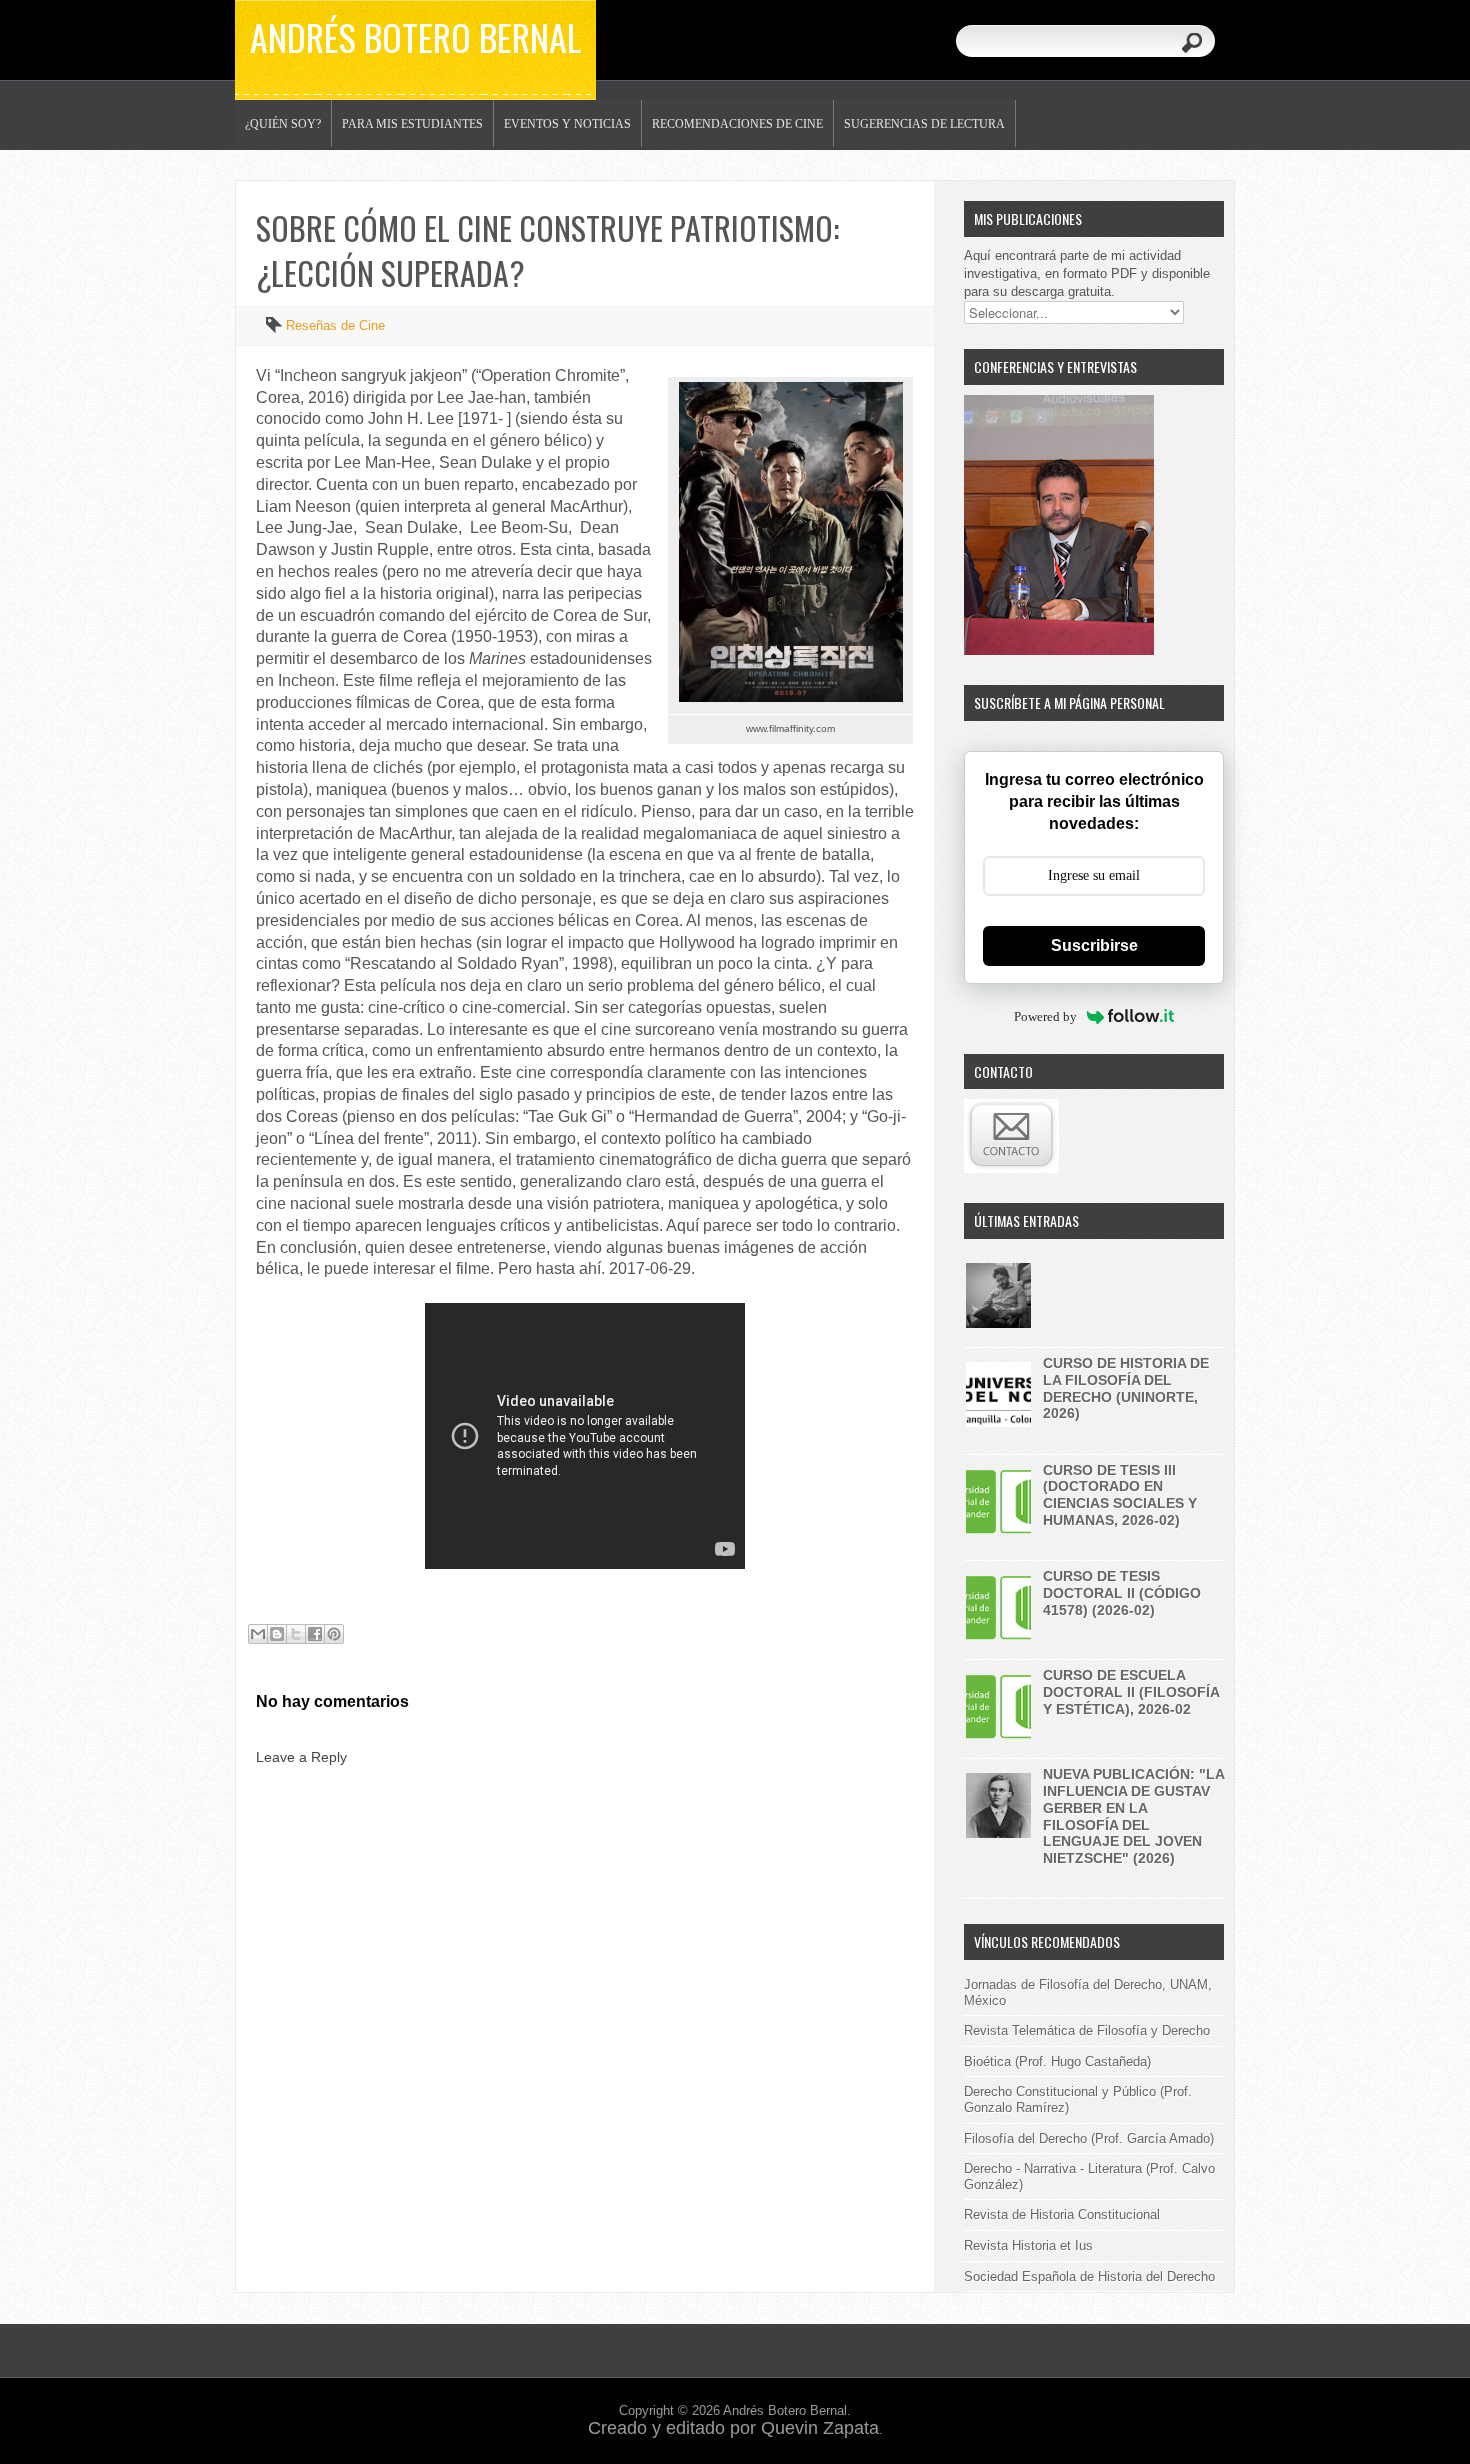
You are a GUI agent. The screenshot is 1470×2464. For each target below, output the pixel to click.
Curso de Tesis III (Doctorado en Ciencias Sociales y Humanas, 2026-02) (1120, 1495)
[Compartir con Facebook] (315, 1634)
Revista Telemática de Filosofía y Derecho (1087, 2030)
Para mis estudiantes (412, 124)
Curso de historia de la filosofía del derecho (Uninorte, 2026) (1126, 1388)
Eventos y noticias (567, 124)
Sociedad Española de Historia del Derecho (1089, 2276)
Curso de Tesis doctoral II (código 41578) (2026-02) (1122, 1593)
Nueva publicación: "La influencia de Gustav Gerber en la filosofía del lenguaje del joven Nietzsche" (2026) (1133, 1816)
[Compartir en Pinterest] (334, 1634)
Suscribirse (1094, 945)
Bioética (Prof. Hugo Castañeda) (1057, 2061)
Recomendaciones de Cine (737, 124)
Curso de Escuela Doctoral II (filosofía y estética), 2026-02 (1131, 1692)
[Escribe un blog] (277, 1634)
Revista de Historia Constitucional (1062, 2214)
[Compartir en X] (296, 1634)
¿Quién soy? (283, 124)
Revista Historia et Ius (1028, 2245)
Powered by (1045, 1016)
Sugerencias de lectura (924, 124)
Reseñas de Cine (335, 325)
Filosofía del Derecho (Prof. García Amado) (1089, 2138)
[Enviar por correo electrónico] (258, 1634)
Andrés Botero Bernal (415, 36)
